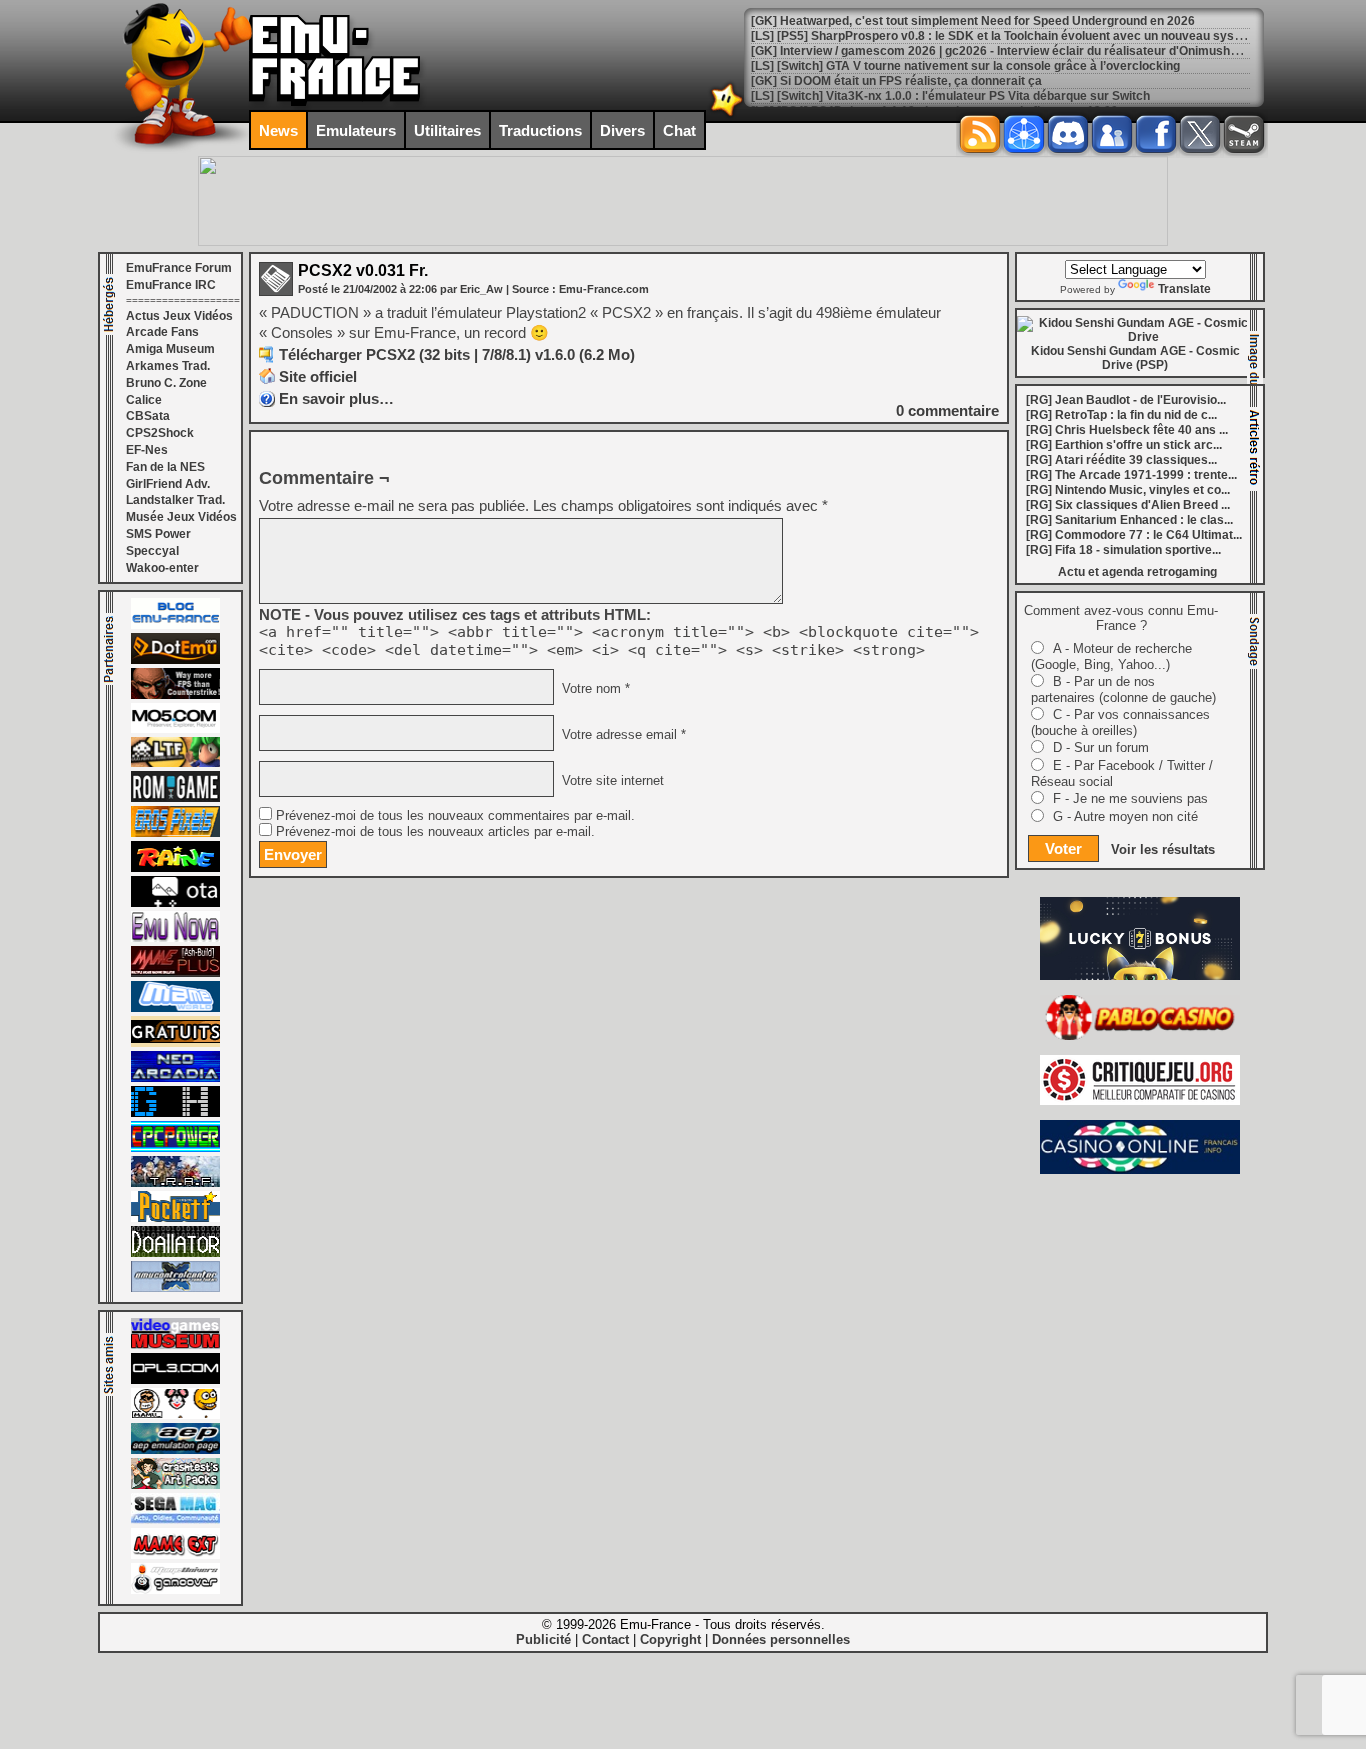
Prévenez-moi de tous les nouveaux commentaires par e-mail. (455, 816)
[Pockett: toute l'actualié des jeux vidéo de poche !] (175, 1218)
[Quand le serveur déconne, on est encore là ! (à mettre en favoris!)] (175, 625)
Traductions (540, 130)
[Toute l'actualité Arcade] (175, 1078)
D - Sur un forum (1101, 747)
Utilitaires (447, 130)
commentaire (947, 410)
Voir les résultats (1163, 849)
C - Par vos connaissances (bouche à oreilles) (1120, 722)
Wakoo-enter (162, 568)
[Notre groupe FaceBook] (1112, 134)
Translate (1184, 289)
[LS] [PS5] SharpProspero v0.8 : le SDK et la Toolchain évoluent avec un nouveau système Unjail (1024, 36)
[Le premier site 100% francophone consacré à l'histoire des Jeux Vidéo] (175, 833)
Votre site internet (611, 781)
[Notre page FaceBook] (1156, 134)
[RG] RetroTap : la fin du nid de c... (1121, 415)
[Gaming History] (175, 1113)
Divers (622, 130)
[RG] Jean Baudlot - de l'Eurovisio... (1126, 400)
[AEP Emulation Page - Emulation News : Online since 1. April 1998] (175, 1450)
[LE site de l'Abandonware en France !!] (175, 763)
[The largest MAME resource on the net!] (175, 1008)
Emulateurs (356, 130)
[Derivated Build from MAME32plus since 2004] (175, 973)
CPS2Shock (160, 433)
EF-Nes (147, 450)
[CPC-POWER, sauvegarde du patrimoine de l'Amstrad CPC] (175, 1148)
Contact (605, 1639)
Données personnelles (781, 1639)
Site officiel (318, 376)
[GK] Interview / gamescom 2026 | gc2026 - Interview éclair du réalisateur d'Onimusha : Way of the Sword (1048, 51)
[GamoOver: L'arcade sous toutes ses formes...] (175, 1590)
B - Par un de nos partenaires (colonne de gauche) (1123, 689)
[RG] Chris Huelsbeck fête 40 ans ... (1127, 430)
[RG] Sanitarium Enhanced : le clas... (1129, 520)
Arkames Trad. (168, 366)
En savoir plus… (336, 398)
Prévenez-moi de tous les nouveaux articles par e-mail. (435, 832)
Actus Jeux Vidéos (179, 316)
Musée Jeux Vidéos (181, 517)
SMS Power (158, 534)
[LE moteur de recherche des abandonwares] (175, 1043)
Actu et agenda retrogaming (1137, 572)
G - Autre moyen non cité (1125, 816)
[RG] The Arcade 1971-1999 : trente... (1131, 475)
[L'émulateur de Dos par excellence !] (175, 695)
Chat (679, 130)
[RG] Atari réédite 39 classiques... (1121, 460)
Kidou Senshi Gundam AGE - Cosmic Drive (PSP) (1135, 358)
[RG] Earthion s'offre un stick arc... (1124, 445)
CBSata (148, 416)
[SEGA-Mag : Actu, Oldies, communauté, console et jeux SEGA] (175, 1520)
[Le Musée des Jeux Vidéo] (175, 1345)
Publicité (543, 1639)
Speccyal (152, 551)
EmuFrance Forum (179, 268)
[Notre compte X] (1200, 134)
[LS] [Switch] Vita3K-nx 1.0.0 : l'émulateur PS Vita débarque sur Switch (950, 96)
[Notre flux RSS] (980, 134)
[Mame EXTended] (175, 1555)
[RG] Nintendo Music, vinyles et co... (1128, 490)
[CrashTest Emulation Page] (175, 1485)
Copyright (670, 1639)
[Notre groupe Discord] (1068, 134)
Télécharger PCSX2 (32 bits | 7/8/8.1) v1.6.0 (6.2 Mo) (457, 354)
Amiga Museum (170, 349)
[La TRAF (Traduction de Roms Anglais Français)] (175, 1183)
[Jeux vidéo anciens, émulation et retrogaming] (175, 938)
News (278, 130)
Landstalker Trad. (175, 500)
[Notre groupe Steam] (1244, 134)
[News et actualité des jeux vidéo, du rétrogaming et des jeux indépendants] (175, 798)
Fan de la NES (165, 467)
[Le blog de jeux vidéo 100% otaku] (175, 903)
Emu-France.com (604, 289)
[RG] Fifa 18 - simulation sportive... (1123, 550)
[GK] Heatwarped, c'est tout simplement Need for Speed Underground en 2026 (973, 21)
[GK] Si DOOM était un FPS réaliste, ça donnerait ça (896, 81)
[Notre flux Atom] (1024, 134)
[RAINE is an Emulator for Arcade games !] (175, 868)
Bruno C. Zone (166, 383)
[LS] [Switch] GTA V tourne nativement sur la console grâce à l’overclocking (965, 66)
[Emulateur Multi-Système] (175, 1253)
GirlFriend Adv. (168, 484)
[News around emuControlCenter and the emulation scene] (175, 1288)
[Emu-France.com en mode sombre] (727, 114)
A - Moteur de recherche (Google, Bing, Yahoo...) (1111, 656)
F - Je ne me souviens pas (1130, 798)
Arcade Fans (162, 332)
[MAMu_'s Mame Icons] (175, 1415)
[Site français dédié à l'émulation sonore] (175, 1380)
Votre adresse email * (622, 735)
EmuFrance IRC (171, 285)
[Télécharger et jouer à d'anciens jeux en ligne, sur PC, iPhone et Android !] (175, 660)
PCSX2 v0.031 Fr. (363, 270)
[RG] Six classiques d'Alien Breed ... (1128, 505)
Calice (144, 400)
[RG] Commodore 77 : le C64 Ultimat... (1134, 535)
